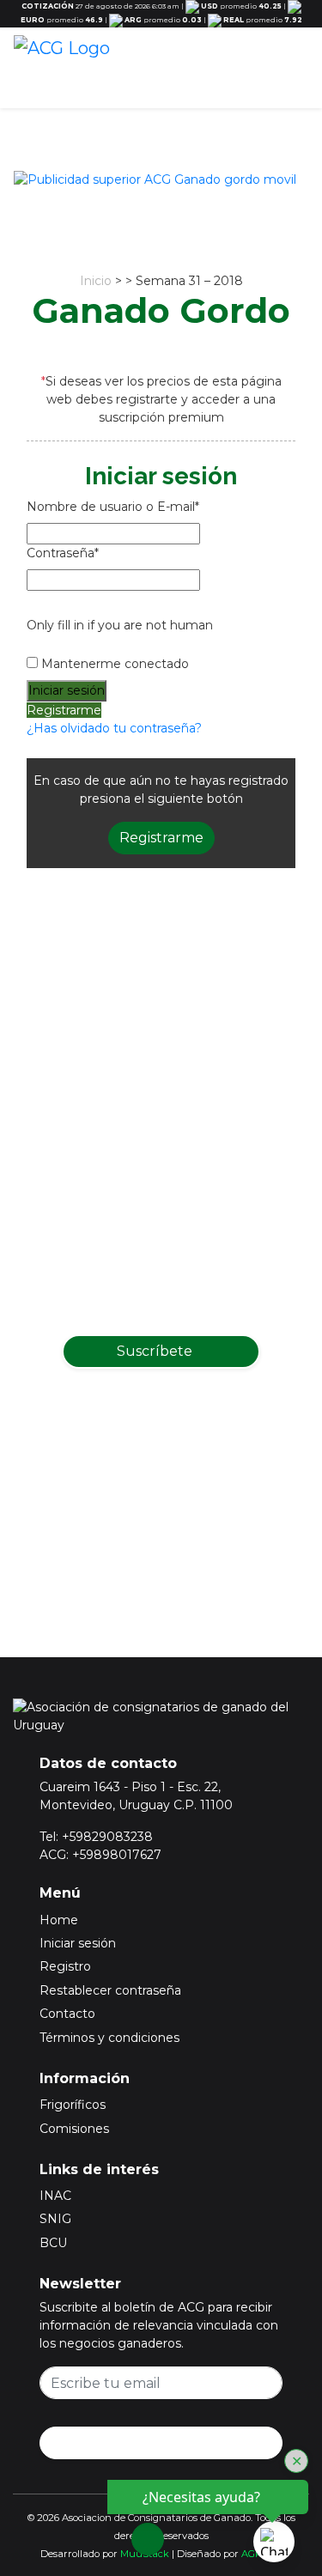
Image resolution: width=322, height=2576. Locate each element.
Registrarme (64, 710)
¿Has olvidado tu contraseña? (114, 728)
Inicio (96, 281)
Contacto (67, 2014)
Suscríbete (156, 1351)
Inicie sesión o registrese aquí (183, 1532)
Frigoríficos (73, 2105)
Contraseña (63, 553)
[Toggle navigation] (290, 70)
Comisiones (74, 2129)
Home (59, 1920)
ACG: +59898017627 (100, 1855)
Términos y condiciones (109, 2038)
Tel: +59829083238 (96, 1837)
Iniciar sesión (78, 1943)
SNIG (55, 2219)
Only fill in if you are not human (120, 625)
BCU (53, 2243)
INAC (55, 2196)
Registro (65, 1966)
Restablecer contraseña (110, 1990)
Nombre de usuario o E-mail (113, 507)
